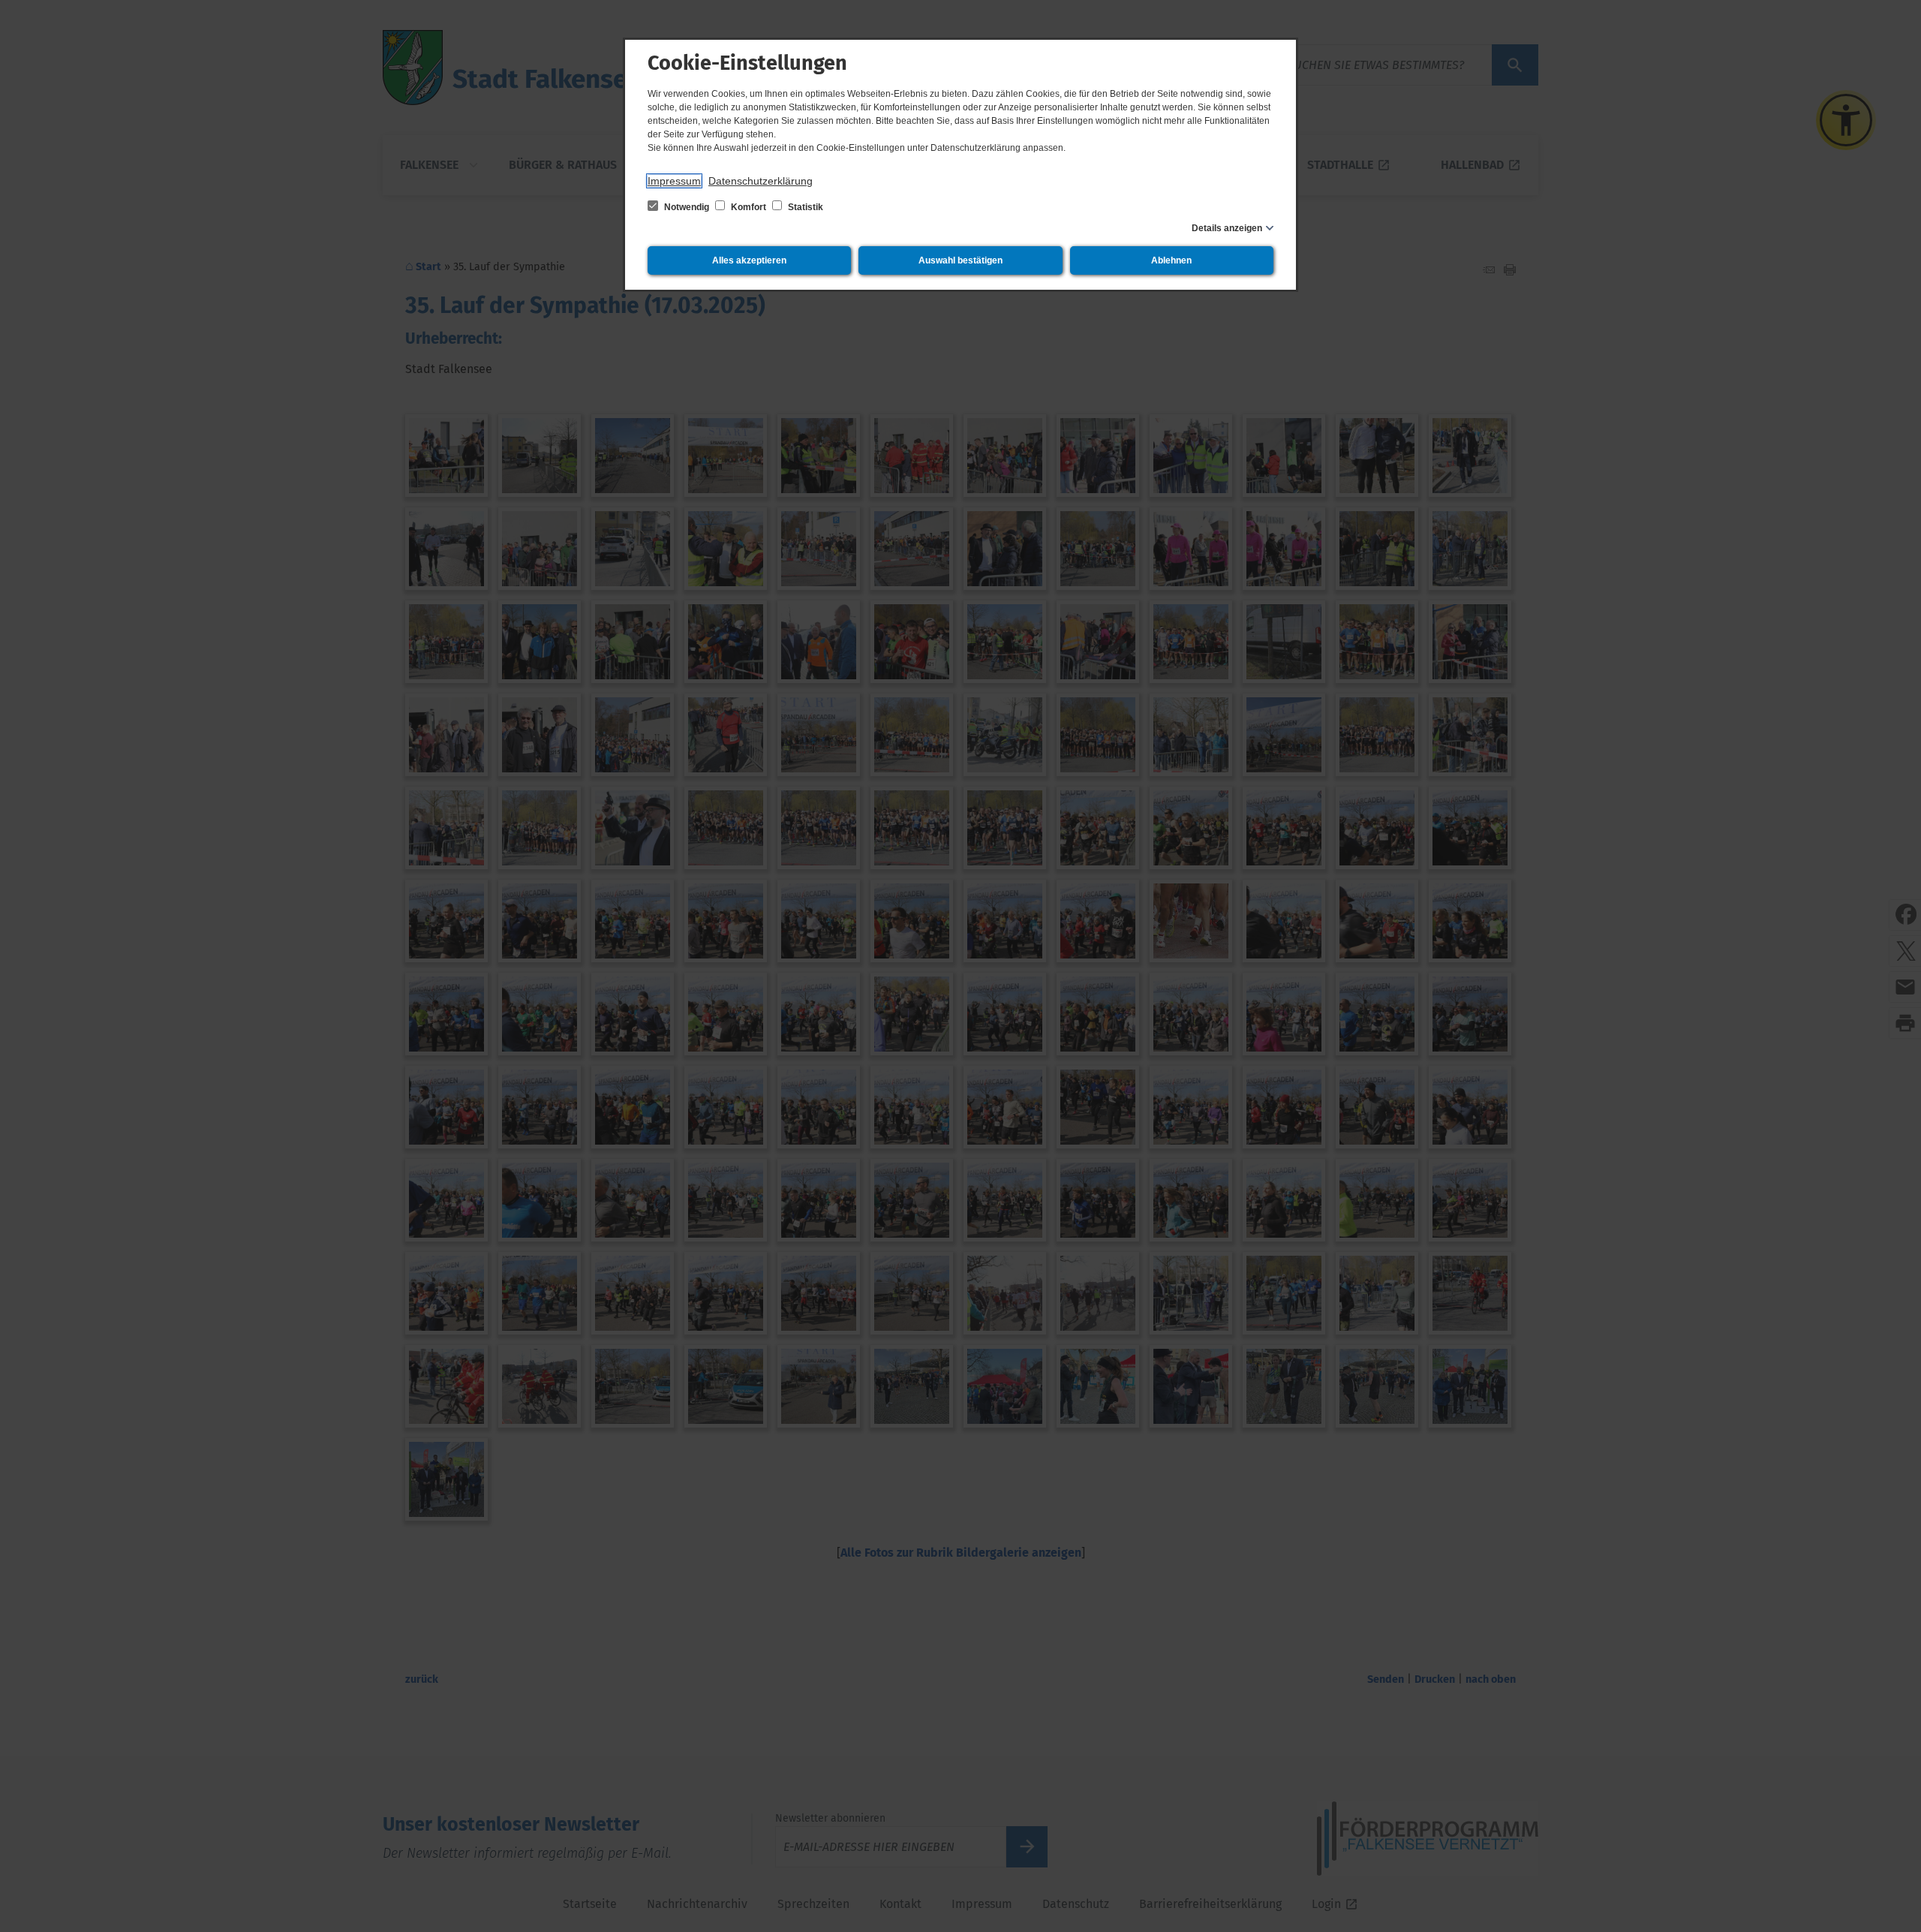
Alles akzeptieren (749, 260)
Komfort (749, 207)
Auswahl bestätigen (960, 260)
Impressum (674, 181)
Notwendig (687, 207)
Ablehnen (1171, 260)
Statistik (804, 207)
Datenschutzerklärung (761, 181)
